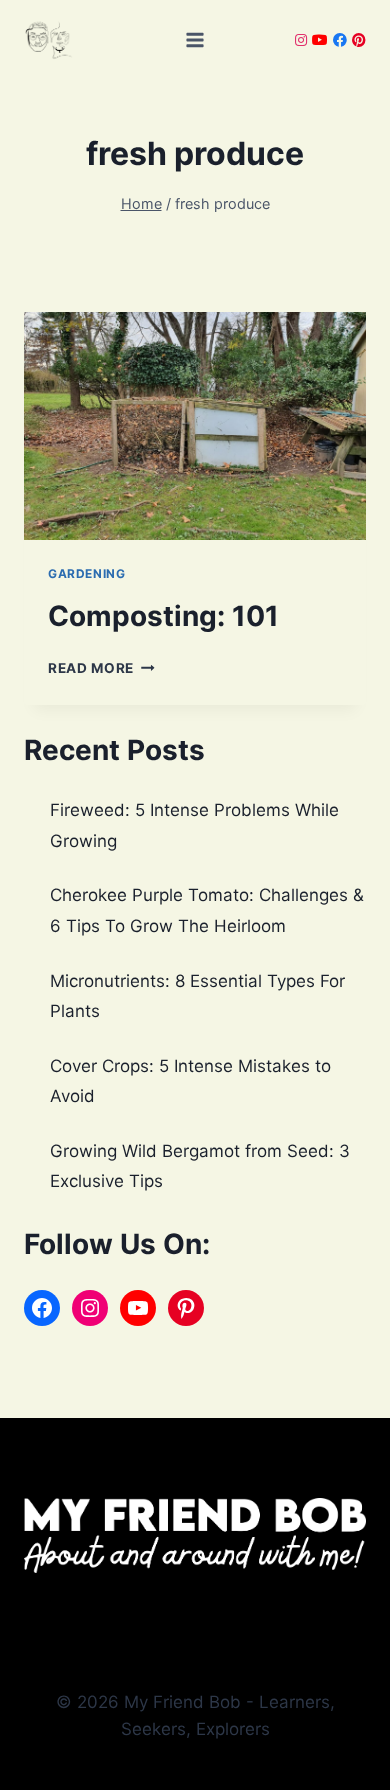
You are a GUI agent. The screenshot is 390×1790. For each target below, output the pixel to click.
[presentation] (195, 426)
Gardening (86, 573)
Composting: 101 (163, 616)
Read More (101, 668)
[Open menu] (195, 39)
